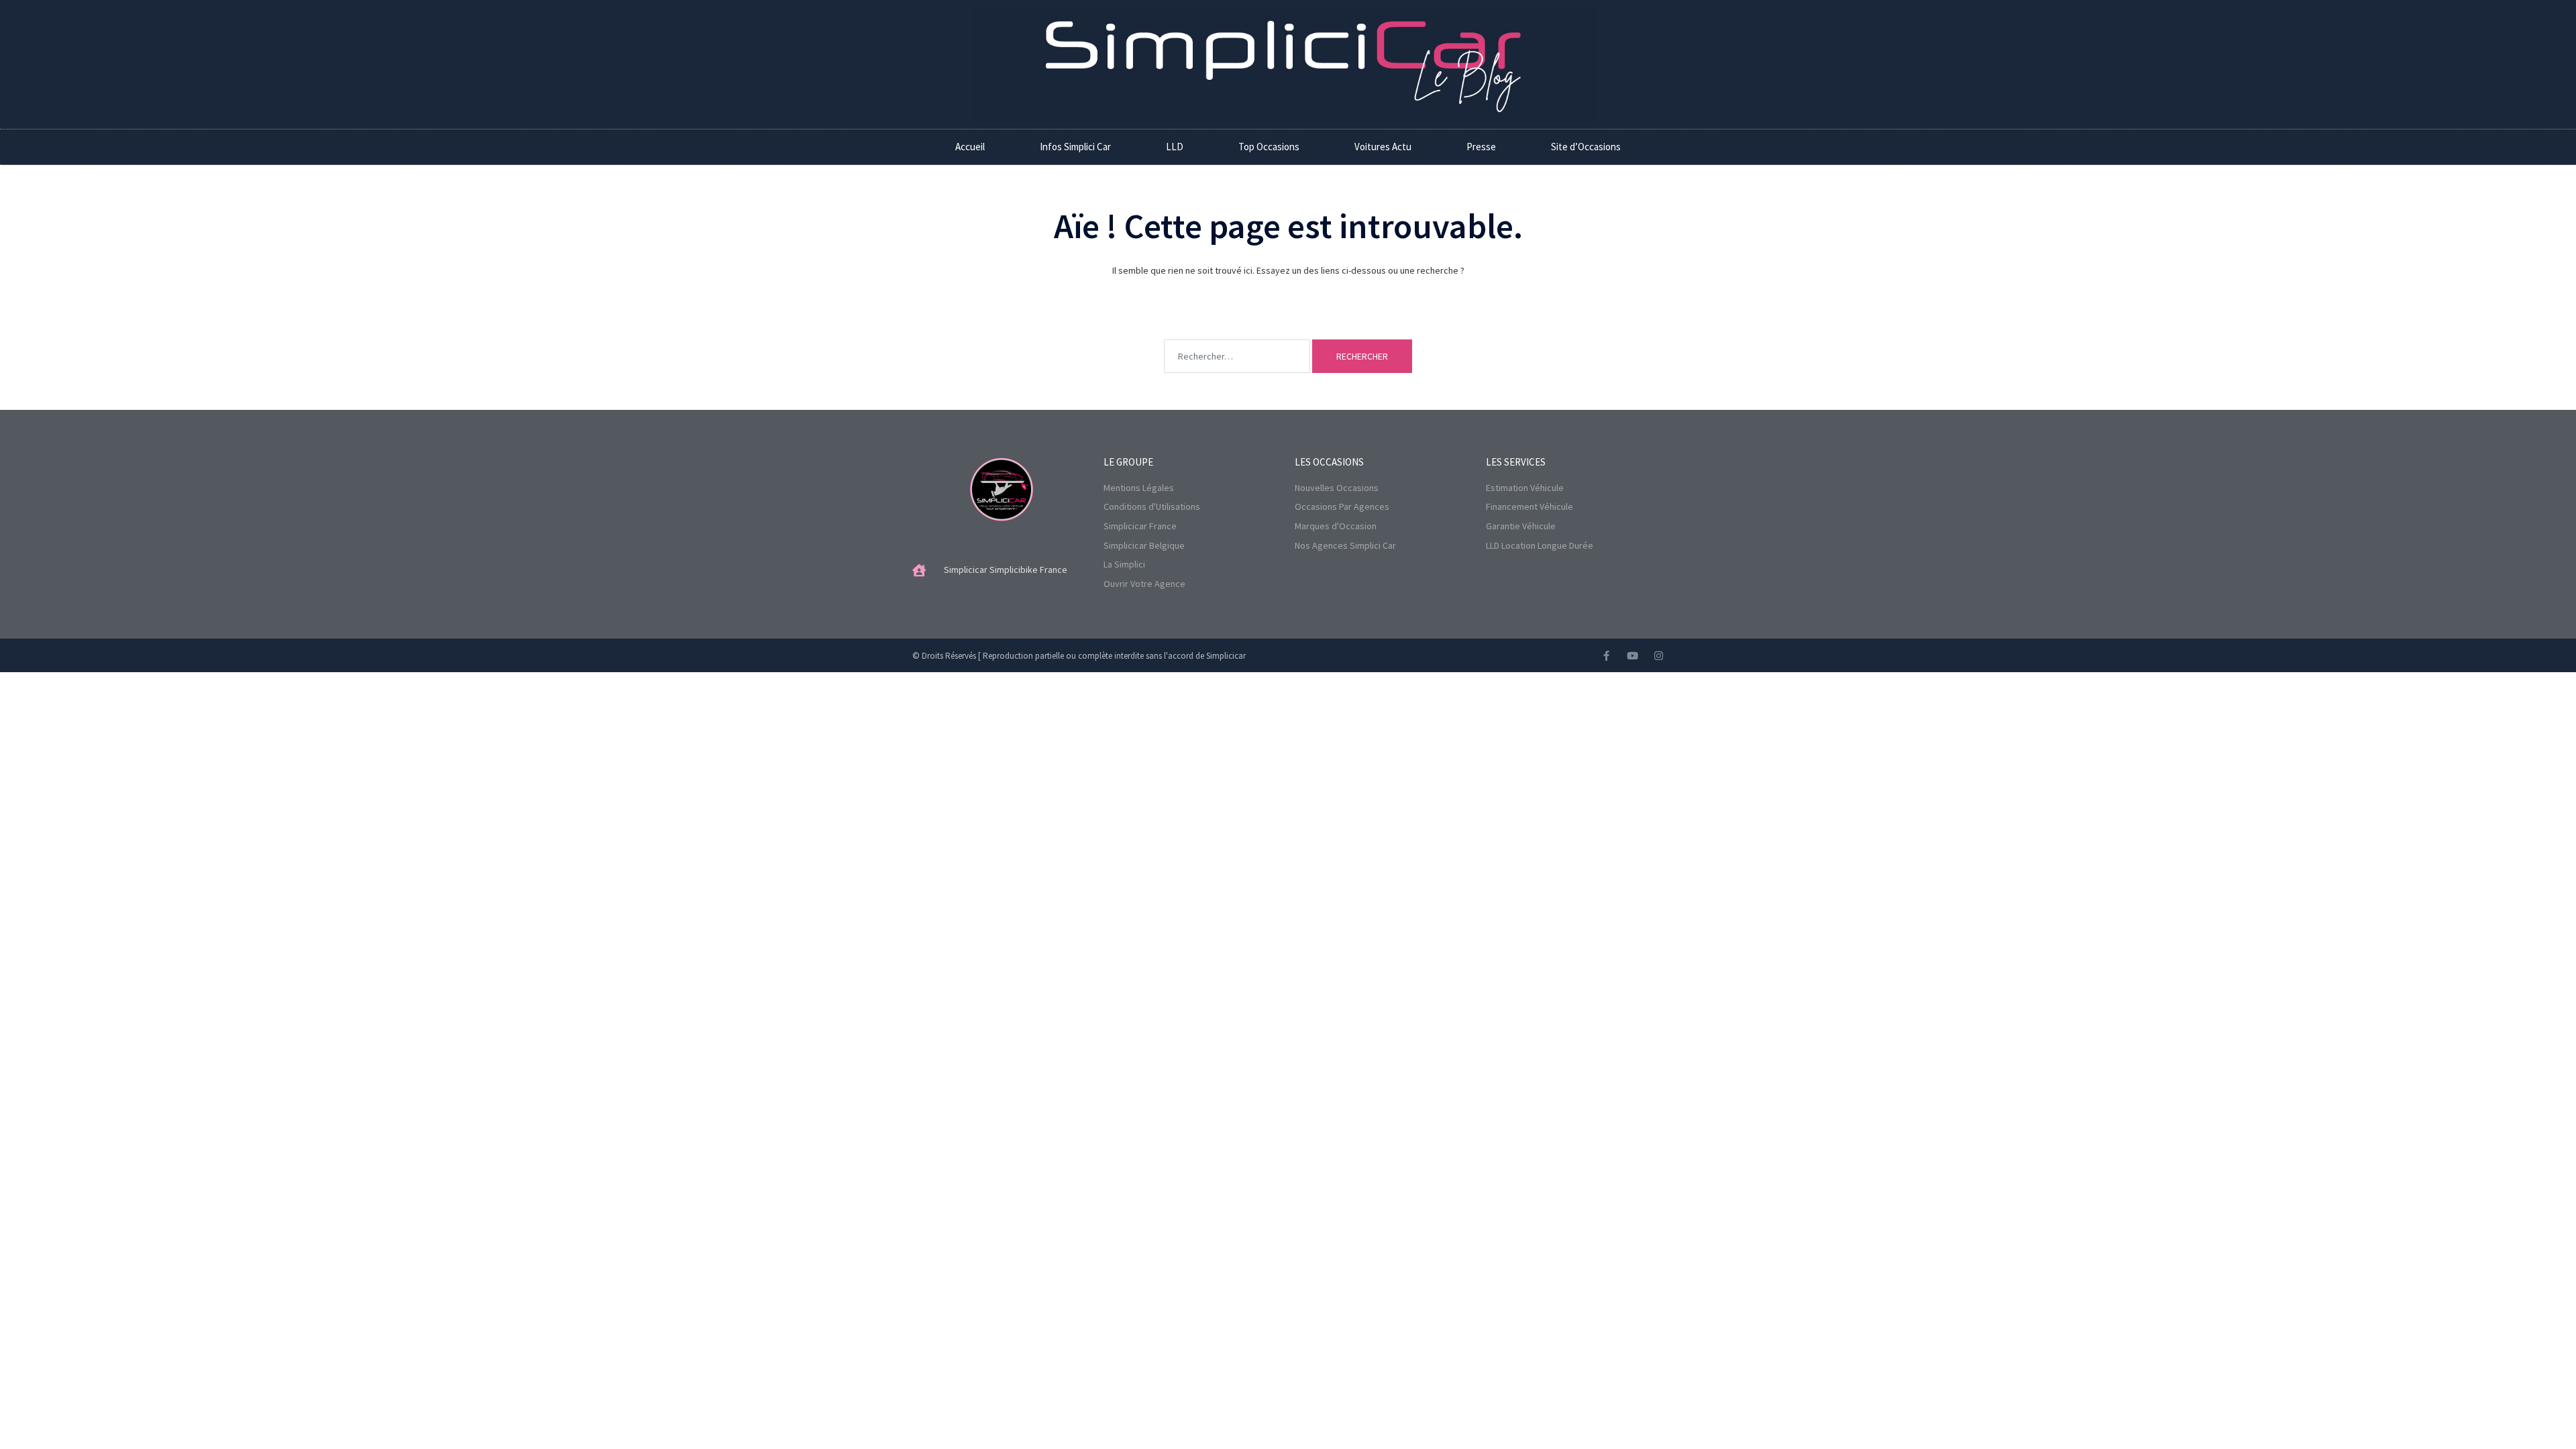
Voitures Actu (1383, 147)
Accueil (970, 147)
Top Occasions (1269, 147)
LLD (1175, 147)
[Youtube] (1632, 656)
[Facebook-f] (1606, 656)
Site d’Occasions (1586, 147)
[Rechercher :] (1237, 336)
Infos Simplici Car (1075, 147)
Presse (1481, 147)
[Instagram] (1659, 656)
